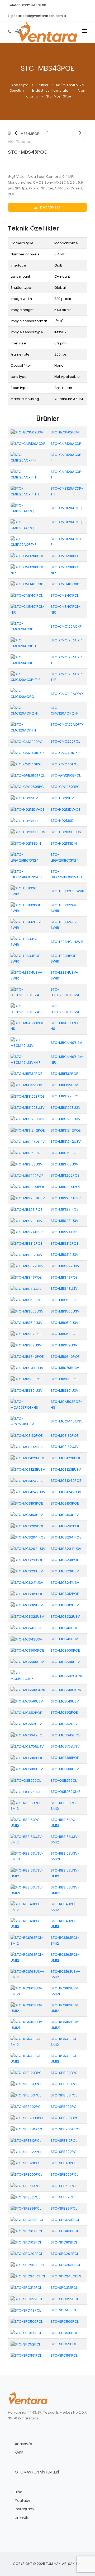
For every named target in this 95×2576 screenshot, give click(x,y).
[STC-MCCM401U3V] (28, 1421)
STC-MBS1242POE (66, 1130)
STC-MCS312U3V (65, 1605)
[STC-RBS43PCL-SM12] (28, 1907)
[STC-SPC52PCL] (25, 2344)
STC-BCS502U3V (65, 432)
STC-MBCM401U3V (66, 1043)
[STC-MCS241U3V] (27, 1582)
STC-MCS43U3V (64, 1639)
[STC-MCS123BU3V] (28, 1469)
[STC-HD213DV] (24, 798)
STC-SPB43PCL (63, 2163)
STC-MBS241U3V (65, 1232)
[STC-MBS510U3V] (27, 1322)
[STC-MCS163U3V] (27, 1515)
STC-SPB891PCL (64, 2208)
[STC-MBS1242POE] (28, 1130)
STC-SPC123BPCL (65, 2220)
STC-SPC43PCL (64, 2310)
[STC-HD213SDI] (25, 821)
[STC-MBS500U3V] (27, 1311)
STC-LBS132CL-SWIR (67, 891)
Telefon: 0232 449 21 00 (27, 5)
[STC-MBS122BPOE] (28, 1096)
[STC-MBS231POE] (27, 1209)
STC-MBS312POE (65, 1243)
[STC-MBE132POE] (26, 1074)
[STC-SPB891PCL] (26, 2208)
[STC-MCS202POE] (27, 1526)
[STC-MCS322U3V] (27, 1617)
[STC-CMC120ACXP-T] (28, 660)
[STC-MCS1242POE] (28, 1481)
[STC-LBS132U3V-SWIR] (28, 925)
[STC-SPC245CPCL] (28, 2276)
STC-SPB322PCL (64, 2152)
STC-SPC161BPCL (65, 2231)
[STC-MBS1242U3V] (28, 1141)
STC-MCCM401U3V (67, 1421)
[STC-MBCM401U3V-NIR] (28, 1059)
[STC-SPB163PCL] (26, 2095)
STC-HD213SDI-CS (66, 832)
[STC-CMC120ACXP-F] (28, 643)
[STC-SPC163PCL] (26, 2242)
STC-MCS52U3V (64, 1724)
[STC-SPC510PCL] (26, 2333)
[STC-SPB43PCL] (25, 2163)
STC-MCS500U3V (65, 1662)
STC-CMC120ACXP (66, 626)
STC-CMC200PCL (65, 741)
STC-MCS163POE (65, 1503)
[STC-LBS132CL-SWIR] (28, 891)
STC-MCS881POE (65, 1758)
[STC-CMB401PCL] (27, 595)
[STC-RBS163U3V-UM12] (28, 1873)
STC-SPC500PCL (65, 2322)
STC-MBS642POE (65, 1357)
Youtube (23, 2500)
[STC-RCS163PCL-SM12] (28, 1941)
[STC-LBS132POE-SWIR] (28, 908)
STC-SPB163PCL (64, 2095)
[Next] (79, 133)
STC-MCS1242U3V (66, 1492)
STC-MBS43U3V (64, 1289)
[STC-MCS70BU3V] (27, 1746)
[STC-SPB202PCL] (26, 2106)
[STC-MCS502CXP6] (28, 1676)
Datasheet (50, 207)
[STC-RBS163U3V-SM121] (28, 1856)
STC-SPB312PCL (64, 2141)
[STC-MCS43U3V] (26, 1639)
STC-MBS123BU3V (66, 1119)
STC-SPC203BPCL (66, 2265)
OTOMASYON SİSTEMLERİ (37, 2472)
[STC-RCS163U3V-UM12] (28, 2008)
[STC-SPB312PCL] (26, 2140)
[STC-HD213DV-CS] (28, 809)
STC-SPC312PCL (64, 2288)
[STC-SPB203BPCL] (27, 2118)
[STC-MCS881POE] (27, 1758)
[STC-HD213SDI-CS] (28, 832)
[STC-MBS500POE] (27, 1300)
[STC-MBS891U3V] (27, 1390)
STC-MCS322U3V (65, 1617)
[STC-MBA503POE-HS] (28, 1026)
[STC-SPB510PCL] (26, 2186)
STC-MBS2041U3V (66, 1198)
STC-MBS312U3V (65, 1255)
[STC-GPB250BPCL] (28, 775)
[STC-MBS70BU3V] (27, 1368)
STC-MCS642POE (65, 1735)
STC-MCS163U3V (65, 1515)
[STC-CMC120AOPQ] (28, 693)
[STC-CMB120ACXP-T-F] (28, 491)
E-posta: (37, 16)
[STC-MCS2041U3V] (28, 1548)
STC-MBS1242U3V (66, 1141)
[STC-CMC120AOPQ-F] (28, 710)
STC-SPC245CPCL (66, 2276)
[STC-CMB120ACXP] (28, 443)
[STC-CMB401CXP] (27, 584)
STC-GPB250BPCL (66, 775)
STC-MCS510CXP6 (66, 1690)
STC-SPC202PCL (65, 2254)
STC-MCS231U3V (65, 1571)
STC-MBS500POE (65, 1300)
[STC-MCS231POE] (27, 1560)
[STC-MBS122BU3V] (28, 1108)
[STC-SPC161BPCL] (27, 2231)
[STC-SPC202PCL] (27, 2253)
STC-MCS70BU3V (65, 1746)
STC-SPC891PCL (64, 2355)
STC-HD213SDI (63, 821)
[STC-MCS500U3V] (27, 1662)
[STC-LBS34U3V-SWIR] (28, 975)
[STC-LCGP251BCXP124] (28, 992)
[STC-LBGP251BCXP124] (28, 857)
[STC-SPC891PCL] (26, 2355)
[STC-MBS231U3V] (27, 1221)
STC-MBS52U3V (64, 1345)
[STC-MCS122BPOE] (28, 1458)
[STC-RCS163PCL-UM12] (28, 1957)
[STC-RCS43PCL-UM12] (28, 2058)
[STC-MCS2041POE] (28, 1537)
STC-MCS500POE (65, 1650)
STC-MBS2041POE (66, 1187)
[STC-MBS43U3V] (26, 1289)
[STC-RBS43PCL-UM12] (28, 1924)
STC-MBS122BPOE (66, 1096)
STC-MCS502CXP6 (66, 1676)
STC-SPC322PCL (65, 2299)
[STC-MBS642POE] (27, 1356)
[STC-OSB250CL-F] (27, 1792)
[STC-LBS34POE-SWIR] (28, 958)
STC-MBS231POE (65, 1209)
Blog (19, 2492)
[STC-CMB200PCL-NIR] (28, 570)
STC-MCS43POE (64, 1628)
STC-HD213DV (62, 798)
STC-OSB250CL (64, 1781)
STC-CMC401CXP (65, 753)
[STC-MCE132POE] (27, 1435)
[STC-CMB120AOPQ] (28, 508)
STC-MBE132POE (64, 1074)
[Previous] (16, 133)
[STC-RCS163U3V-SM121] (28, 1991)
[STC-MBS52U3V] (26, 1345)
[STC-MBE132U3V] (26, 1085)
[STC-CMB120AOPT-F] (28, 542)
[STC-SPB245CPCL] (28, 2129)
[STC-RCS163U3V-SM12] (28, 1974)
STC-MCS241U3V (65, 1583)
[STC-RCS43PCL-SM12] (28, 2041)
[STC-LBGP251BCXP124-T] (28, 874)
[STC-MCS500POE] (27, 1650)
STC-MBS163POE (65, 1153)
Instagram (24, 2509)
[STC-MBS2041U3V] (28, 1198)
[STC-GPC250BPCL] (28, 787)
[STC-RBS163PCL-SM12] (28, 1806)
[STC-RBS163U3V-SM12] (28, 1839)
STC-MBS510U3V (65, 1323)
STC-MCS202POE (65, 1526)
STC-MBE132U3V (64, 1085)
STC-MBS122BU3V (66, 1108)
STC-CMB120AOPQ (66, 508)
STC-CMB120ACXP (66, 444)
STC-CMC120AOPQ (67, 694)
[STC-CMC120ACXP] (28, 626)
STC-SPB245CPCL (66, 2129)
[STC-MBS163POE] (27, 1153)
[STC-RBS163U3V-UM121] (28, 1890)
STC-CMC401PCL (65, 764)
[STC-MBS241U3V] (27, 1232)
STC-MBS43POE (27, 152)
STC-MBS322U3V (65, 1266)
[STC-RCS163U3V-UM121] (28, 2025)
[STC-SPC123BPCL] (27, 2220)
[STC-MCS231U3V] (27, 1571)
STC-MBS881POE (65, 1379)
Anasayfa (23, 2444)
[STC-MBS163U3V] (27, 1164)
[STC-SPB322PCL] (26, 2152)
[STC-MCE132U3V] (27, 1447)
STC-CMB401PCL (65, 595)
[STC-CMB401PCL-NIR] (28, 609)
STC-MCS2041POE (66, 1537)
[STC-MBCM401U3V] (28, 1043)
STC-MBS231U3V (65, 1221)
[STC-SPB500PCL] (26, 2174)
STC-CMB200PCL (65, 556)
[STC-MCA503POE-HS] (28, 1404)
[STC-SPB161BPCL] (26, 2084)
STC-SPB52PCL (63, 2197)
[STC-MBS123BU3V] (28, 1119)
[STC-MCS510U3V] (27, 1701)
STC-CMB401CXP (65, 584)
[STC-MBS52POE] (26, 1334)
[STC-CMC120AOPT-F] (28, 727)
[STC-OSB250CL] (26, 1780)
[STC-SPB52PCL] (25, 2197)
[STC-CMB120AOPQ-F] (28, 525)
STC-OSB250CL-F (65, 1792)
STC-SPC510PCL (64, 2333)
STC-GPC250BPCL (66, 787)
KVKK (19, 2452)
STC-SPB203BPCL (65, 2118)
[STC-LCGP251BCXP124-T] (28, 1009)
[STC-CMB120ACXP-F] (28, 457)
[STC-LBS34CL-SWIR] (28, 941)
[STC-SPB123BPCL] (27, 2072)
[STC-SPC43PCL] (26, 2310)
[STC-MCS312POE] (27, 1594)
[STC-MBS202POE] (27, 1175)
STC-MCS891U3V (65, 1769)
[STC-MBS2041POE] (28, 1187)
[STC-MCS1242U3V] (28, 1492)
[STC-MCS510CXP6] (28, 1690)
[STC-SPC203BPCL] (28, 2265)
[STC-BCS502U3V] (27, 432)
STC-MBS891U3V (65, 1391)
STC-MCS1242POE (66, 1481)
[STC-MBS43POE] (47, 134)
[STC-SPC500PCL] (27, 2322)
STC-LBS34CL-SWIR (67, 942)
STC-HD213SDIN (64, 843)
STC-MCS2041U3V (66, 1549)
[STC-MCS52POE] (26, 1712)
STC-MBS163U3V (65, 1164)
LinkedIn (22, 2517)
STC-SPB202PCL (64, 2107)
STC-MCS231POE (65, 1560)
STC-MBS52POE (64, 1334)
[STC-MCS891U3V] (27, 1769)
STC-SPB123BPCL (65, 2073)
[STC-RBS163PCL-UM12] (28, 1822)
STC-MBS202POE (65, 1175)
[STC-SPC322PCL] (27, 2299)
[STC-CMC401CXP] (27, 753)
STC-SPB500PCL (64, 2174)
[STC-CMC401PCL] (27, 764)
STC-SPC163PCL (64, 2242)
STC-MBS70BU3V (65, 1368)
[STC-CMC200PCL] (27, 741)
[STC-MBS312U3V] (27, 1255)
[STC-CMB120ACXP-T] (28, 474)
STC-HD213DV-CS (66, 810)
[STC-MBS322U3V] (27, 1266)
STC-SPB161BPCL (64, 2084)
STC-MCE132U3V (65, 1447)
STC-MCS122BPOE (66, 1458)
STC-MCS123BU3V (66, 1469)
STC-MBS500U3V (65, 1311)
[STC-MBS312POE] (27, 1243)
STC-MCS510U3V (65, 1701)
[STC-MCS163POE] (27, 1503)
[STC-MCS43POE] (26, 1628)
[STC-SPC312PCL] (26, 2288)
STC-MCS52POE (64, 1712)
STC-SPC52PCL (63, 2344)
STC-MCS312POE (65, 1594)
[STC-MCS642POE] (27, 1735)
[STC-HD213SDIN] (26, 843)
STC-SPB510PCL (64, 2186)
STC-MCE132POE (65, 1436)
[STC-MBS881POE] (27, 1379)
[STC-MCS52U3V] (26, 1724)
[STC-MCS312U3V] (27, 1605)
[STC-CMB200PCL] (27, 556)
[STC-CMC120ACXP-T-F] (28, 677)
